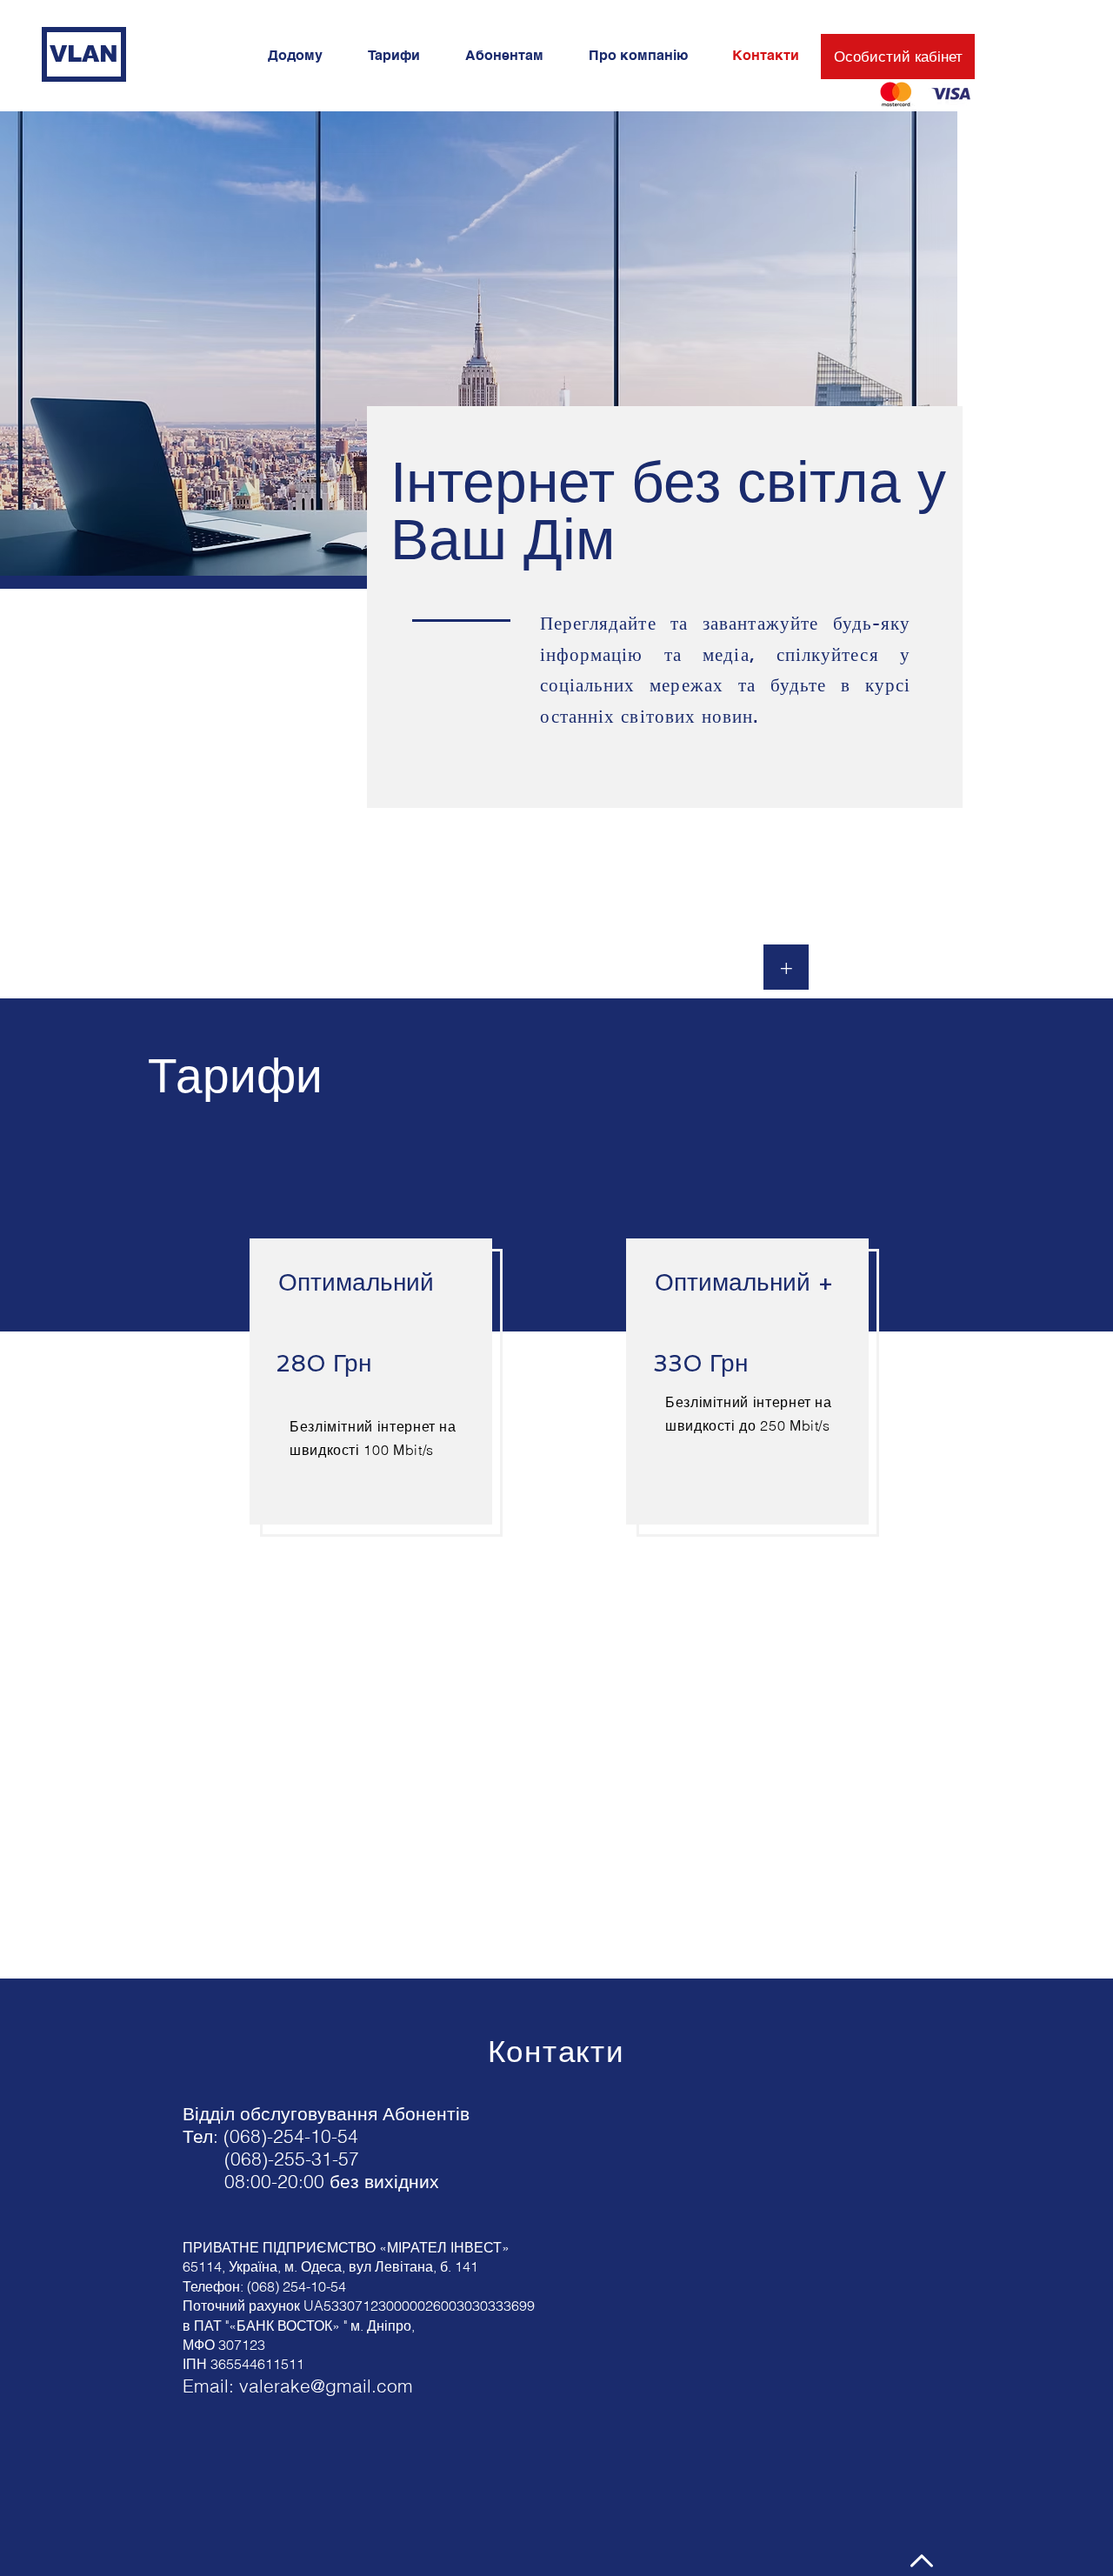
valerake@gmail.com (326, 2386)
